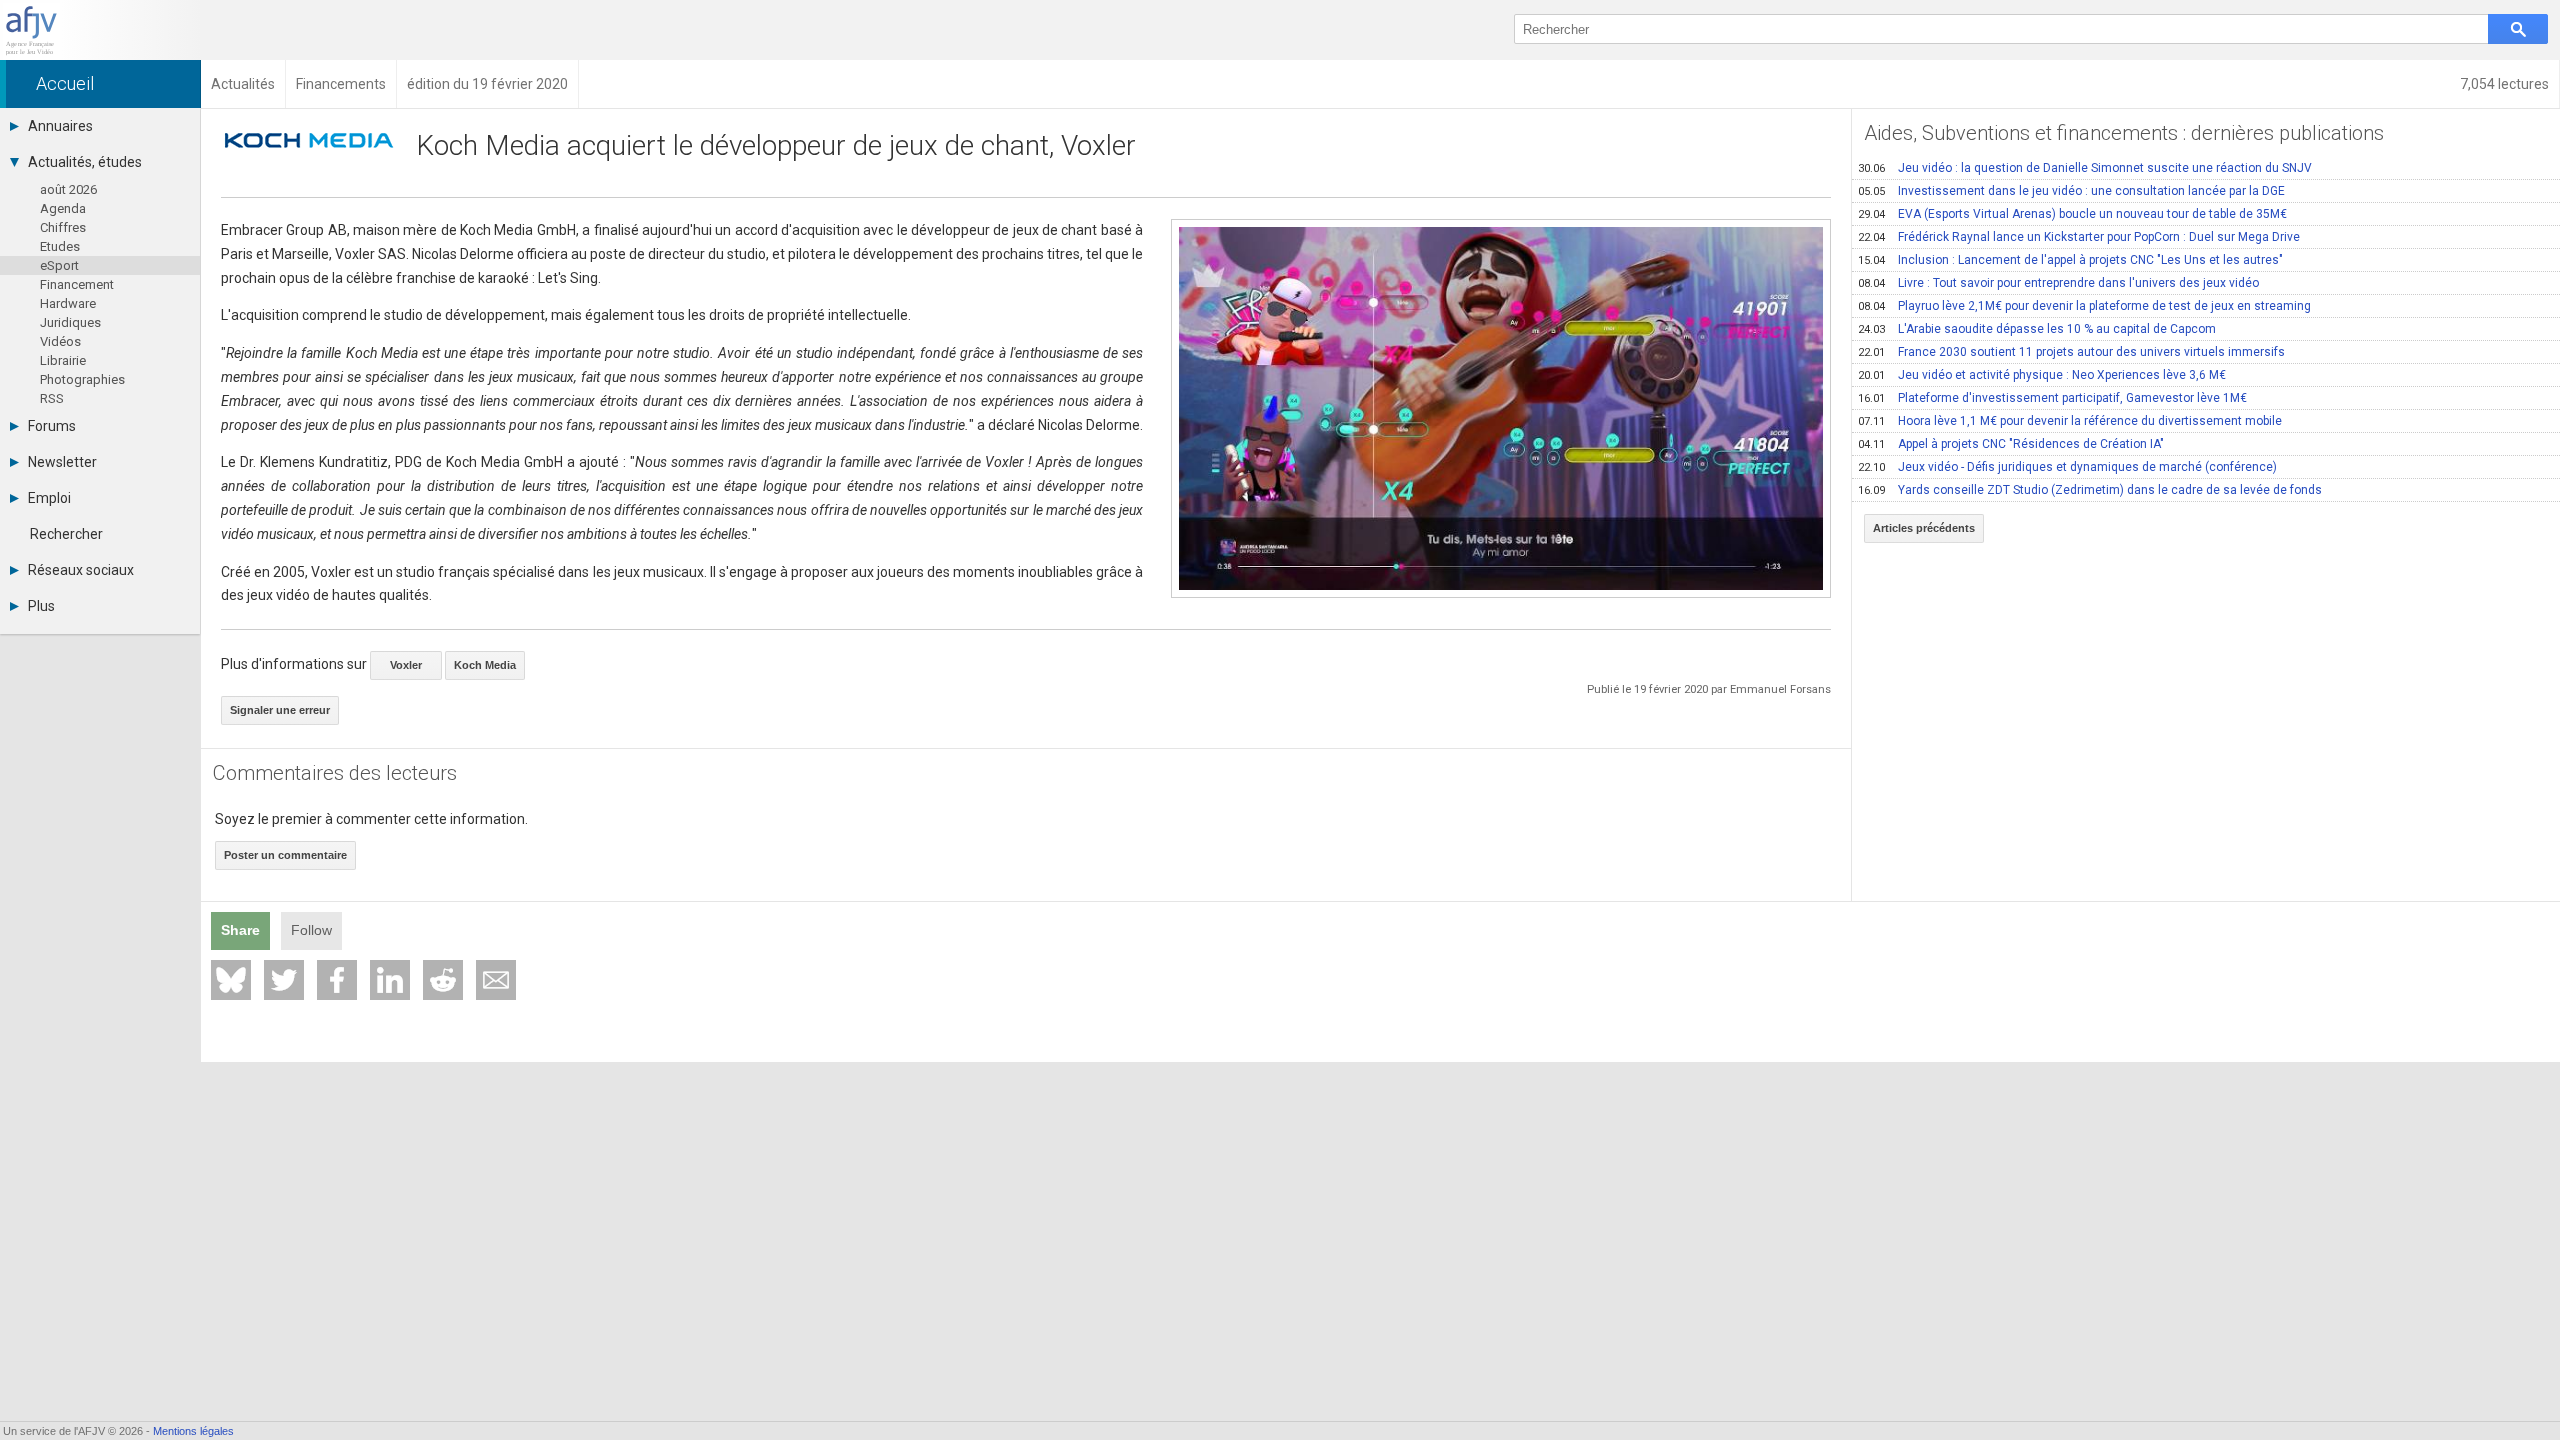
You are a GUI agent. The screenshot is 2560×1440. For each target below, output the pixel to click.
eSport (59, 265)
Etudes (60, 246)
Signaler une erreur (280, 710)
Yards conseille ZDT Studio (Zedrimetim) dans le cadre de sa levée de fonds (2090, 490)
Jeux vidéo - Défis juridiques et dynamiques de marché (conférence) (2067, 467)
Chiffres (63, 227)
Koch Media (485, 665)
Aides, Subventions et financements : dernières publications (2124, 133)
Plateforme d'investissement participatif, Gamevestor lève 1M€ (2052, 398)
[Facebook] (337, 980)
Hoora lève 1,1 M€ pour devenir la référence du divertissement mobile (2070, 421)
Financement (77, 284)
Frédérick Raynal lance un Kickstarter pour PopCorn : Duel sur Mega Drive (2079, 237)
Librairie (63, 360)
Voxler (406, 665)
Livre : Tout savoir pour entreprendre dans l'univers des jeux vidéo (2058, 283)
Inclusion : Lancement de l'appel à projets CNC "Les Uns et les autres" (2070, 260)
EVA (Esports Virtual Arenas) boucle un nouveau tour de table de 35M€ (2072, 214)
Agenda (63, 208)
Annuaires (60, 126)
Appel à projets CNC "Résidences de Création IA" (2011, 444)
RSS (52, 398)
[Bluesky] (231, 980)
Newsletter (62, 462)
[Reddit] (443, 980)
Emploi (49, 498)
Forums (52, 426)
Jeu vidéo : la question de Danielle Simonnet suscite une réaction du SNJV (2085, 168)
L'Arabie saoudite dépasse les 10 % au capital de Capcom (2037, 329)
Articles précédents (1924, 528)
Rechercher (66, 534)
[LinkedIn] (390, 980)
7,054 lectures (2504, 84)
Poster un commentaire (285, 855)
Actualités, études (85, 162)
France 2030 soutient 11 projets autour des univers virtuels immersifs (2071, 352)
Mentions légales (193, 1431)
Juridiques (70, 322)
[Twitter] (284, 980)
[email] (496, 980)
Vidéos (60, 341)
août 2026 (68, 189)
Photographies (82, 379)
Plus (41, 606)
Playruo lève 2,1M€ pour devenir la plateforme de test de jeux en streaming (2084, 306)
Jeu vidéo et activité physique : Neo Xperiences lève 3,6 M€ (2042, 375)
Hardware (68, 303)
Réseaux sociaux (81, 570)
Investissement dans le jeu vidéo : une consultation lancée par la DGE (2071, 191)
